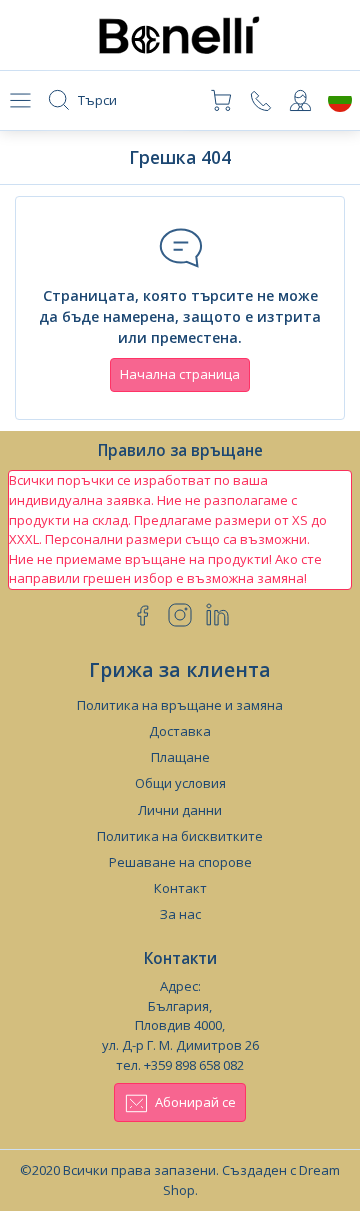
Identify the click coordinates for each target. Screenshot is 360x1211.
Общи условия (180, 783)
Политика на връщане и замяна (180, 705)
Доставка (180, 731)
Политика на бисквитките (180, 836)
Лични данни (180, 810)
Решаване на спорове (180, 862)
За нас (180, 914)
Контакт (180, 888)
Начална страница (180, 374)
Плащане (180, 757)
